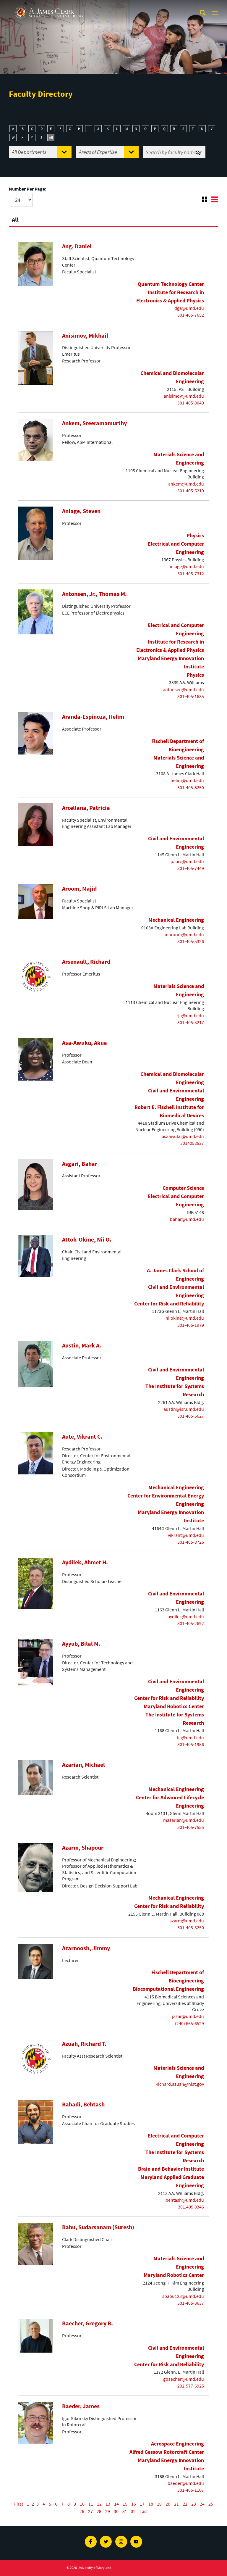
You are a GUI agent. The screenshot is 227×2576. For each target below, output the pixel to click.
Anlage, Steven (81, 511)
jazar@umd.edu (188, 2016)
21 (176, 2504)
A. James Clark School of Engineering (49, 5)
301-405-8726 (191, 1542)
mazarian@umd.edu (184, 1820)
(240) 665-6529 (189, 2023)
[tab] (113, 217)
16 (134, 2504)
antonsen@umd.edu (183, 689)
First (19, 2504)
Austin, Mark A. (82, 1345)
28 (99, 2511)
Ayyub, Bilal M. (81, 1644)
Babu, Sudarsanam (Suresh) (98, 2227)
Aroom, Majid (79, 889)
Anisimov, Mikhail (85, 336)
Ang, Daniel (77, 246)
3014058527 (192, 1143)
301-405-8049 (191, 403)
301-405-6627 (191, 1416)
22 (185, 2504)
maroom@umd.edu (184, 934)
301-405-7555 (191, 1827)
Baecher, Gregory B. (87, 2323)
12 (99, 2504)
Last (144, 2511)
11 (91, 2504)
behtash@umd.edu (185, 2200)
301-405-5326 (191, 941)
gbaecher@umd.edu (184, 2379)
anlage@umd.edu (186, 566)
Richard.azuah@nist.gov (180, 2084)
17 (142, 2504)
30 (116, 2511)
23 (194, 2504)
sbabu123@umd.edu (183, 2296)
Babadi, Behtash (83, 2104)
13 (108, 2504)
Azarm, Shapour (83, 1848)
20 (168, 2504)
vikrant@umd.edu (186, 1535)
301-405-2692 (191, 1623)
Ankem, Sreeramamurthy (94, 423)
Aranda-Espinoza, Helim (93, 717)
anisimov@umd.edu (184, 396)
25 (211, 2504)
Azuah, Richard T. (84, 2044)
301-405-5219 (191, 491)
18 (151, 2504)
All (51, 137)
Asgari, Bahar (80, 1164)
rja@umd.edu (190, 1015)
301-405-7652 (191, 315)
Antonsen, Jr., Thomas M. (94, 594)
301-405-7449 (191, 868)
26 (82, 2511)
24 (202, 2504)
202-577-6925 (191, 2386)
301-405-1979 (191, 1325)
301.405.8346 (191, 2207)
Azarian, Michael (83, 1765)
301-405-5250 (191, 1927)
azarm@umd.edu (187, 1921)
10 (82, 2504)
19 (159, 2504)
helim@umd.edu (187, 780)
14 (116, 2504)
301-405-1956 (191, 1744)
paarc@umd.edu (187, 861)
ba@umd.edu (190, 1737)
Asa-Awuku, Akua (85, 1043)
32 (133, 2511)
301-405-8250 (191, 787)
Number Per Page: (28, 189)
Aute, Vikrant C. (82, 1437)
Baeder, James (81, 2406)
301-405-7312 (191, 573)
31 (125, 2511)
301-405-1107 (191, 2490)
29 (108, 2511)
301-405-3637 (191, 2303)
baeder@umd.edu (186, 2483)
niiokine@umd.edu (185, 1318)
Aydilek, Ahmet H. (85, 1562)
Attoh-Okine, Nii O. (87, 1239)
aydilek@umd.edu (186, 1616)
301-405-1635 (191, 696)
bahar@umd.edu (187, 1219)
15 (125, 2504)
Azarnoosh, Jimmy (86, 1948)
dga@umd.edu (189, 308)
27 (90, 2511)
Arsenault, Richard (86, 962)
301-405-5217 (191, 1022)
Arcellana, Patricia (86, 808)
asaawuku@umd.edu (183, 1136)
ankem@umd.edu (186, 484)
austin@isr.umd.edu (184, 1409)
